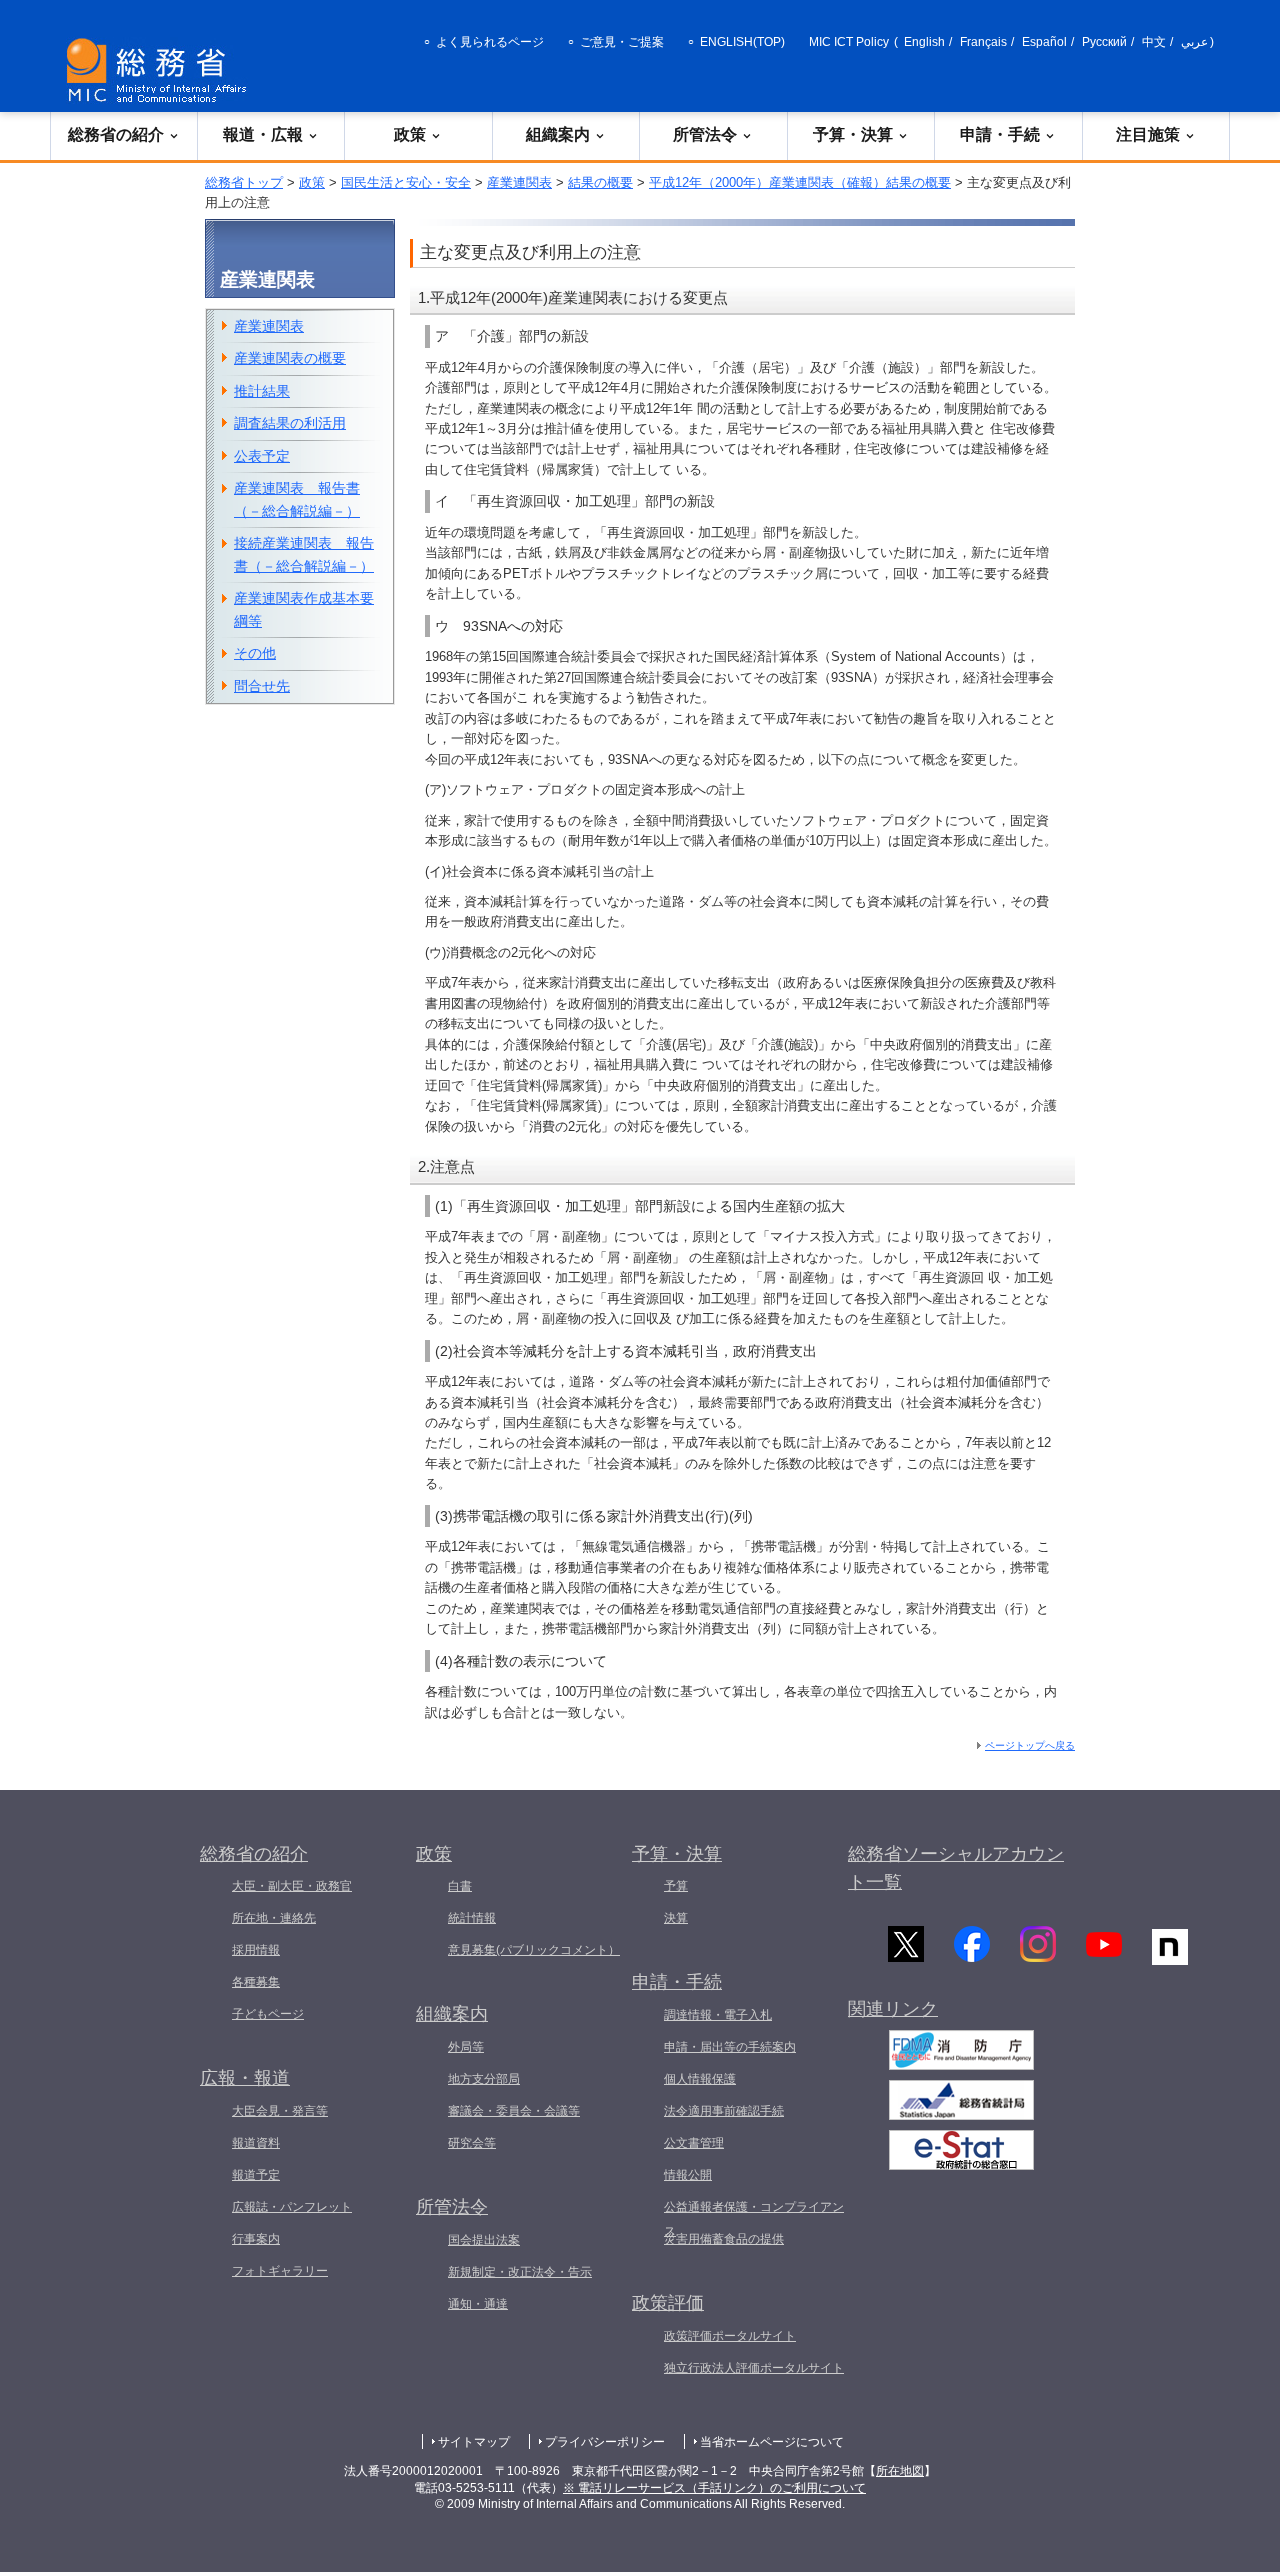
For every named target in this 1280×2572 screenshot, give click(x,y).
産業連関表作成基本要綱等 (304, 609)
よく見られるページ (490, 42)
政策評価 (668, 2303)
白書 (460, 1886)
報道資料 (256, 2143)
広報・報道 (245, 2078)
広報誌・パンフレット (292, 2207)
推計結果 (262, 391)
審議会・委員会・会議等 (514, 2111)
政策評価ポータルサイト (730, 2336)
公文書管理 (694, 2143)
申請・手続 (1000, 134)
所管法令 (705, 134)
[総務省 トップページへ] (161, 70)
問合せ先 (262, 686)
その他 (255, 653)
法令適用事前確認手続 (724, 2111)
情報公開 (688, 2175)
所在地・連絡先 (274, 1918)
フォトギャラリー (280, 2271)
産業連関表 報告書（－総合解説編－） (297, 499)
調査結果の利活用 (290, 423)
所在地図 (900, 2471)
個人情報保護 (700, 2079)
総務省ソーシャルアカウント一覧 (956, 1868)
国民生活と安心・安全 (406, 182)
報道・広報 (263, 134)
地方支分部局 (484, 2079)
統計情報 (472, 1918)
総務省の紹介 (116, 134)
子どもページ (268, 2014)
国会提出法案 (484, 2240)
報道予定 (256, 2175)
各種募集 (256, 1982)
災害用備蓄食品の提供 (724, 2239)
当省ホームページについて (772, 2442)
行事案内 (256, 2239)
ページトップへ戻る (1030, 1745)
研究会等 (472, 2143)
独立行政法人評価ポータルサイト (754, 2368)
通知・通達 (478, 2304)
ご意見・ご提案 (622, 42)
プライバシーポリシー (605, 2442)
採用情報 (256, 1950)
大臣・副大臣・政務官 (292, 1886)
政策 (410, 134)
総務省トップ (244, 182)
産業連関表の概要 (290, 358)
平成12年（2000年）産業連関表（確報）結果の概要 (800, 182)
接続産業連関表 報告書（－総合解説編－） (304, 554)
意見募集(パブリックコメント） (534, 1950)
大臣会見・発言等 (280, 2111)
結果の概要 (600, 182)
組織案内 (558, 134)
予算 (676, 1886)
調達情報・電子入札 (718, 2015)
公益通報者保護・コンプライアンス (754, 2219)
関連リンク (893, 2009)
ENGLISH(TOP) (742, 42)
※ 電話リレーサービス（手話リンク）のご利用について (714, 2488)
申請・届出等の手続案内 (730, 2047)
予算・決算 (853, 134)
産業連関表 (519, 182)
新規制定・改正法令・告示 (520, 2272)
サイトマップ (474, 2442)
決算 (676, 1918)
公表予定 (262, 456)
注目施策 (1148, 134)
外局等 (466, 2047)
